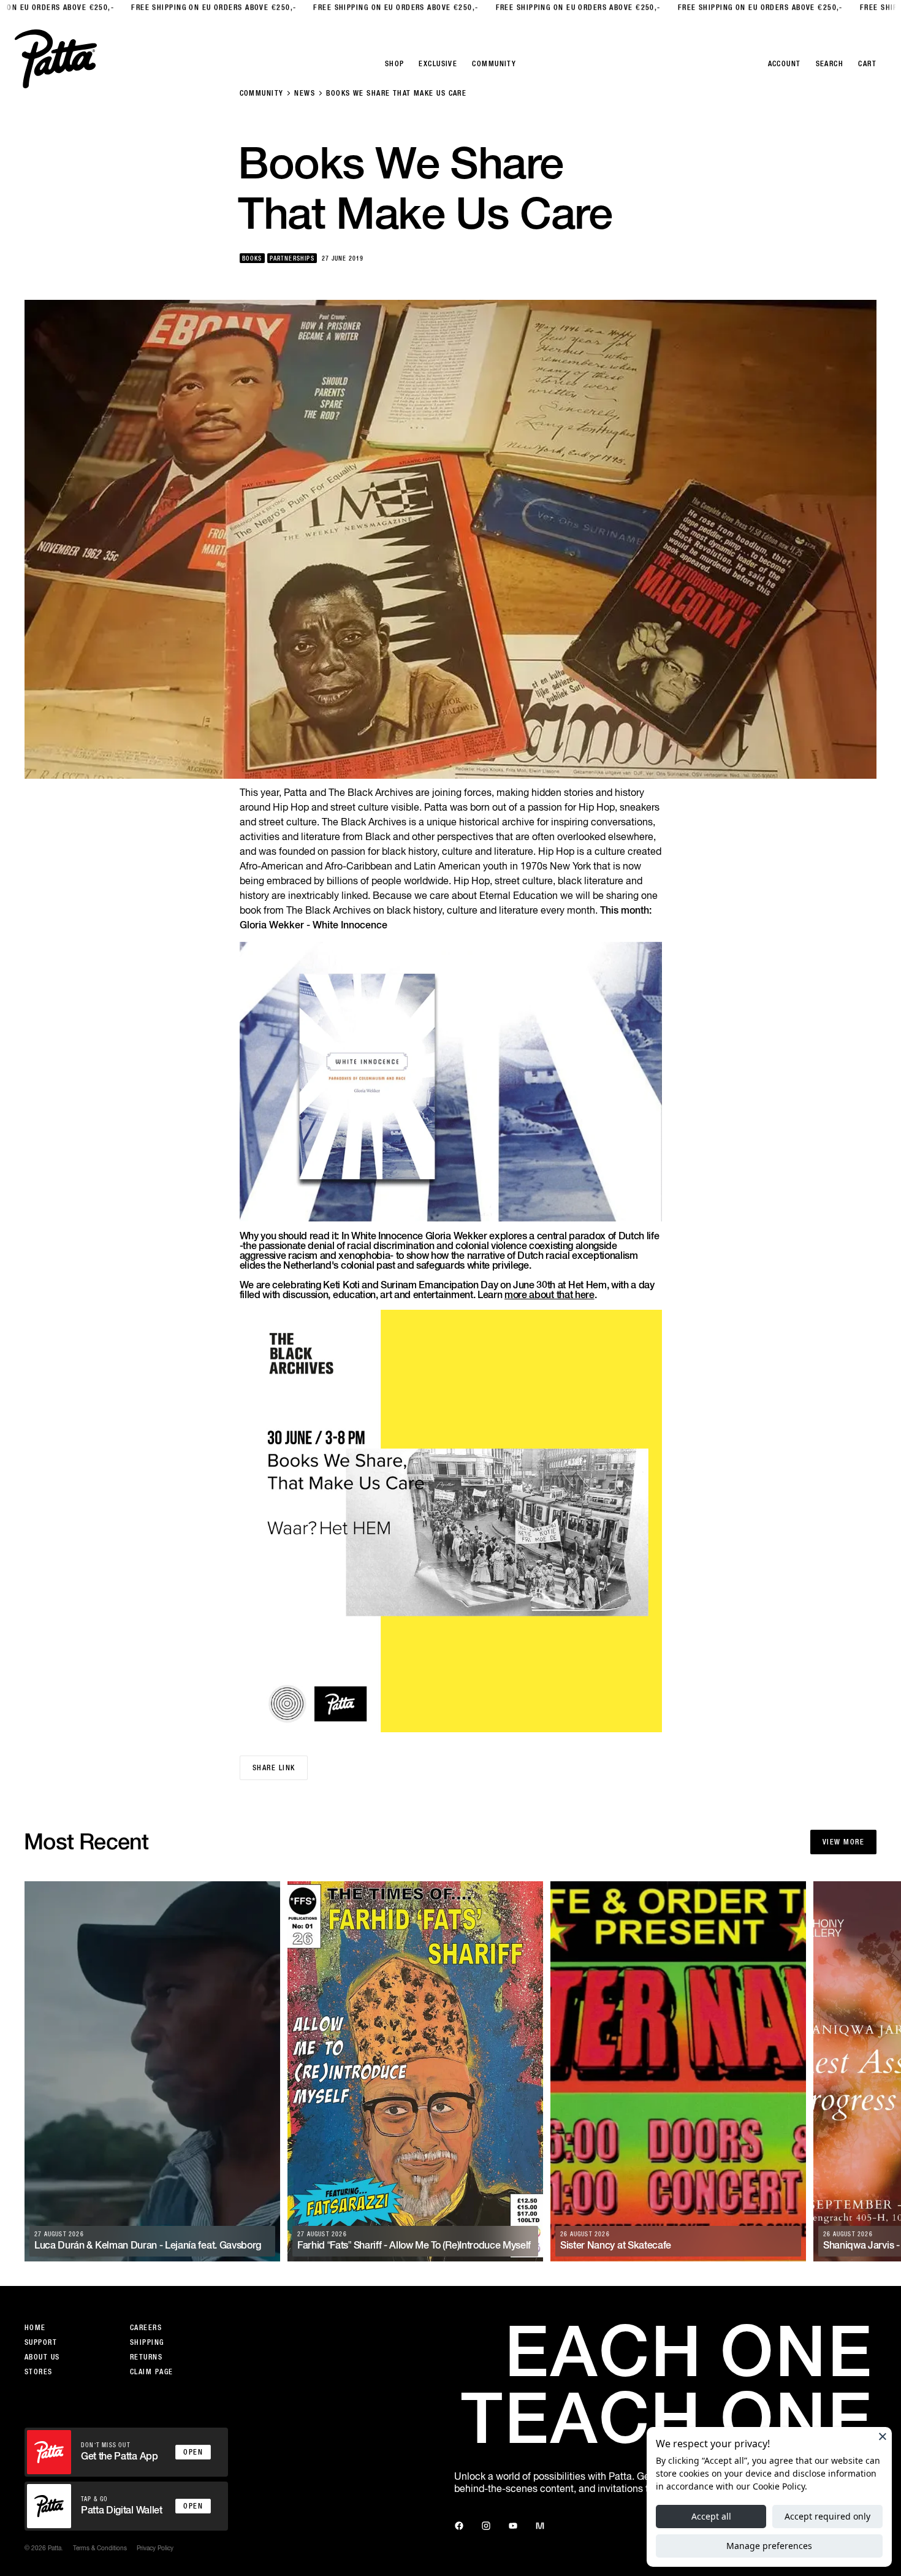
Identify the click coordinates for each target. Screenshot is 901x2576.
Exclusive (438, 64)
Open (193, 2452)
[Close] (883, 2436)
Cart (867, 64)
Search (830, 64)
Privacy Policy (155, 2548)
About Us (42, 2357)
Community (262, 93)
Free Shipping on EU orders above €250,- (190, 7)
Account (785, 64)
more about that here (549, 1295)
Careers (146, 2328)
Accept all (711, 2516)
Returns (146, 2357)
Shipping (147, 2342)
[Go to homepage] (56, 59)
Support (41, 2342)
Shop (395, 64)
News (305, 93)
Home (35, 2328)
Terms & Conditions (100, 2548)
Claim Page (151, 2372)
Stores (39, 2372)
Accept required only (827, 2516)
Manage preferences (769, 2546)
